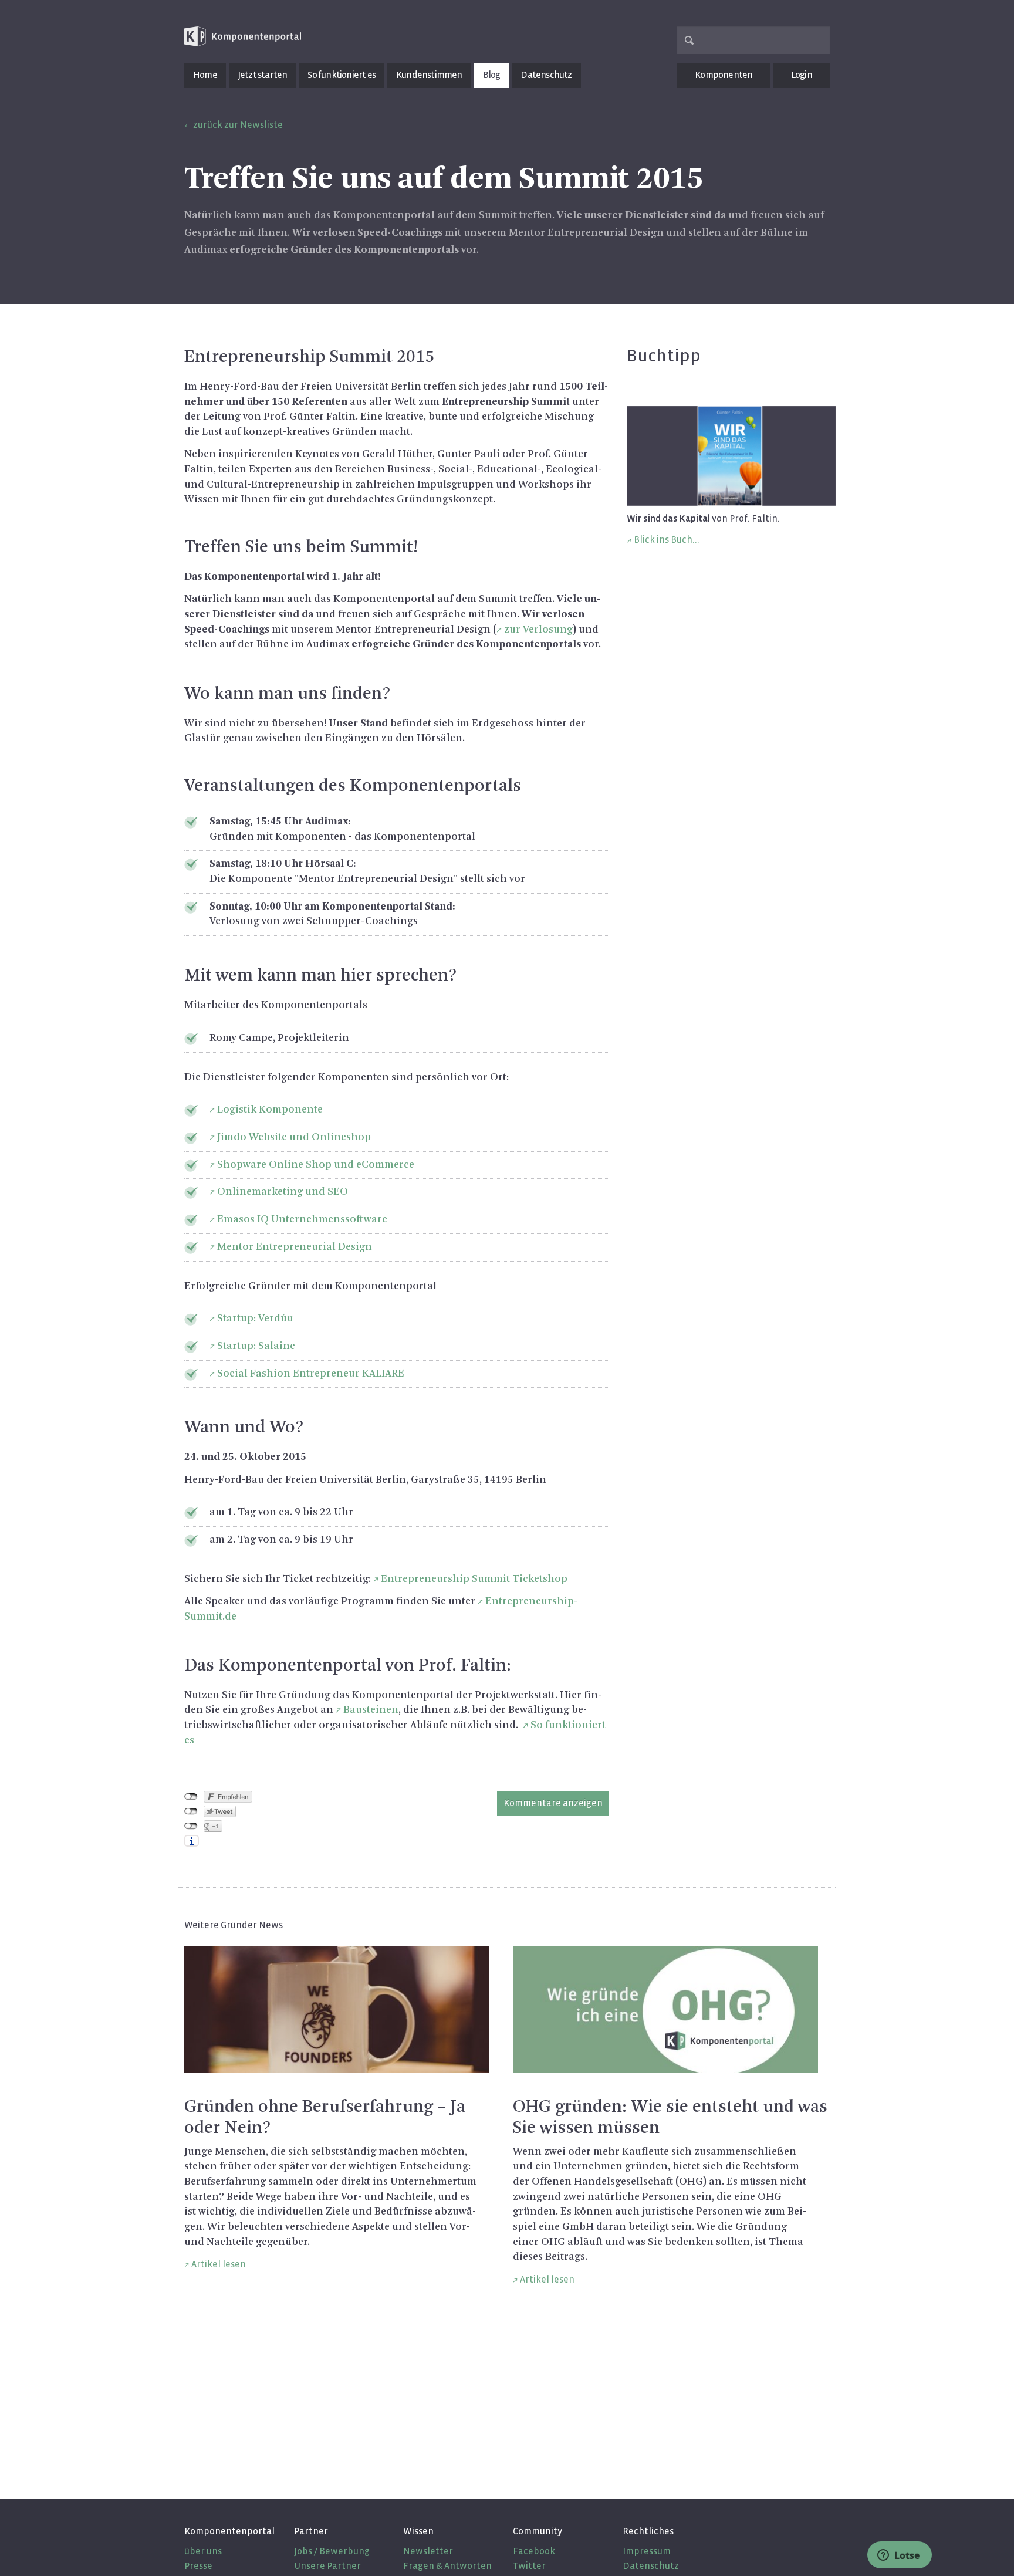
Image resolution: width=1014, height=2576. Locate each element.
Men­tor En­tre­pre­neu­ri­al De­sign (295, 1247)
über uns (203, 2551)
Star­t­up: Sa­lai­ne (256, 1346)
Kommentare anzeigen (553, 1803)
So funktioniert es (342, 75)
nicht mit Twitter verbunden (191, 1811)
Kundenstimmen (429, 75)
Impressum (647, 2551)
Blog (492, 75)
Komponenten (724, 75)
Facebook (534, 2551)
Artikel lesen (219, 2264)
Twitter (529, 2566)
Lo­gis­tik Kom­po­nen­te (270, 1110)
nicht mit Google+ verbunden (191, 1826)
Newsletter (428, 2551)
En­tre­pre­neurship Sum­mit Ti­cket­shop (474, 1579)
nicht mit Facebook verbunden (191, 1797)
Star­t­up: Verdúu (255, 1319)
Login (802, 75)
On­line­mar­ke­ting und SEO (283, 1192)
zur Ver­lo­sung (538, 630)
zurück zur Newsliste (238, 125)
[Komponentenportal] (243, 37)
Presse (198, 2566)
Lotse (906, 2555)
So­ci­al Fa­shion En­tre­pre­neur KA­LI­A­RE (311, 1374)
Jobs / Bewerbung (332, 2551)
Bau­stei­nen (371, 1710)
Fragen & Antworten (447, 2566)
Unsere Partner (327, 2566)
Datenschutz (546, 75)
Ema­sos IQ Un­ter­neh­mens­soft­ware (302, 1219)
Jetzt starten (263, 75)
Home (205, 75)
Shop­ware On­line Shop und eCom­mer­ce (316, 1165)
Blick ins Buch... (667, 540)
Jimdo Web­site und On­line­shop (294, 1137)
